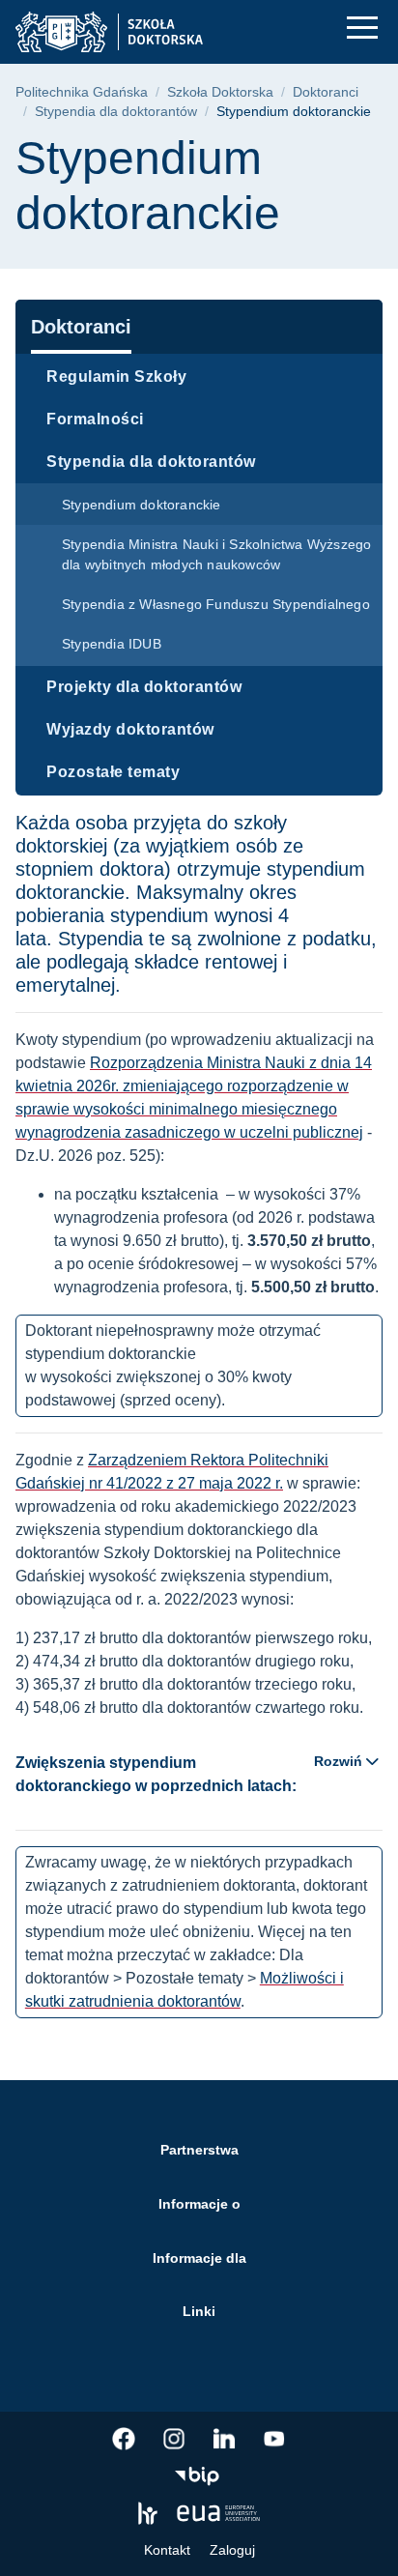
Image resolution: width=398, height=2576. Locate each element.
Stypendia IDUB (112, 644)
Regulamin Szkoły (116, 376)
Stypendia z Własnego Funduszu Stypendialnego (216, 604)
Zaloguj (232, 2550)
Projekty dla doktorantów (144, 687)
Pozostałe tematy (113, 772)
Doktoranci (326, 92)
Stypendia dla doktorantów (116, 112)
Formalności (95, 419)
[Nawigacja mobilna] (362, 28)
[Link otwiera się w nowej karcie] (124, 2439)
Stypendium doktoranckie (142, 505)
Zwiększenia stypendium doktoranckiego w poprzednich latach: (189, 1774)
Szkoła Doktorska (220, 92)
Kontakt (167, 2550)
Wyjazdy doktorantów (130, 729)
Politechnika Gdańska (82, 92)
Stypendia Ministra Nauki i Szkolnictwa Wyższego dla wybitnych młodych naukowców (216, 554)
